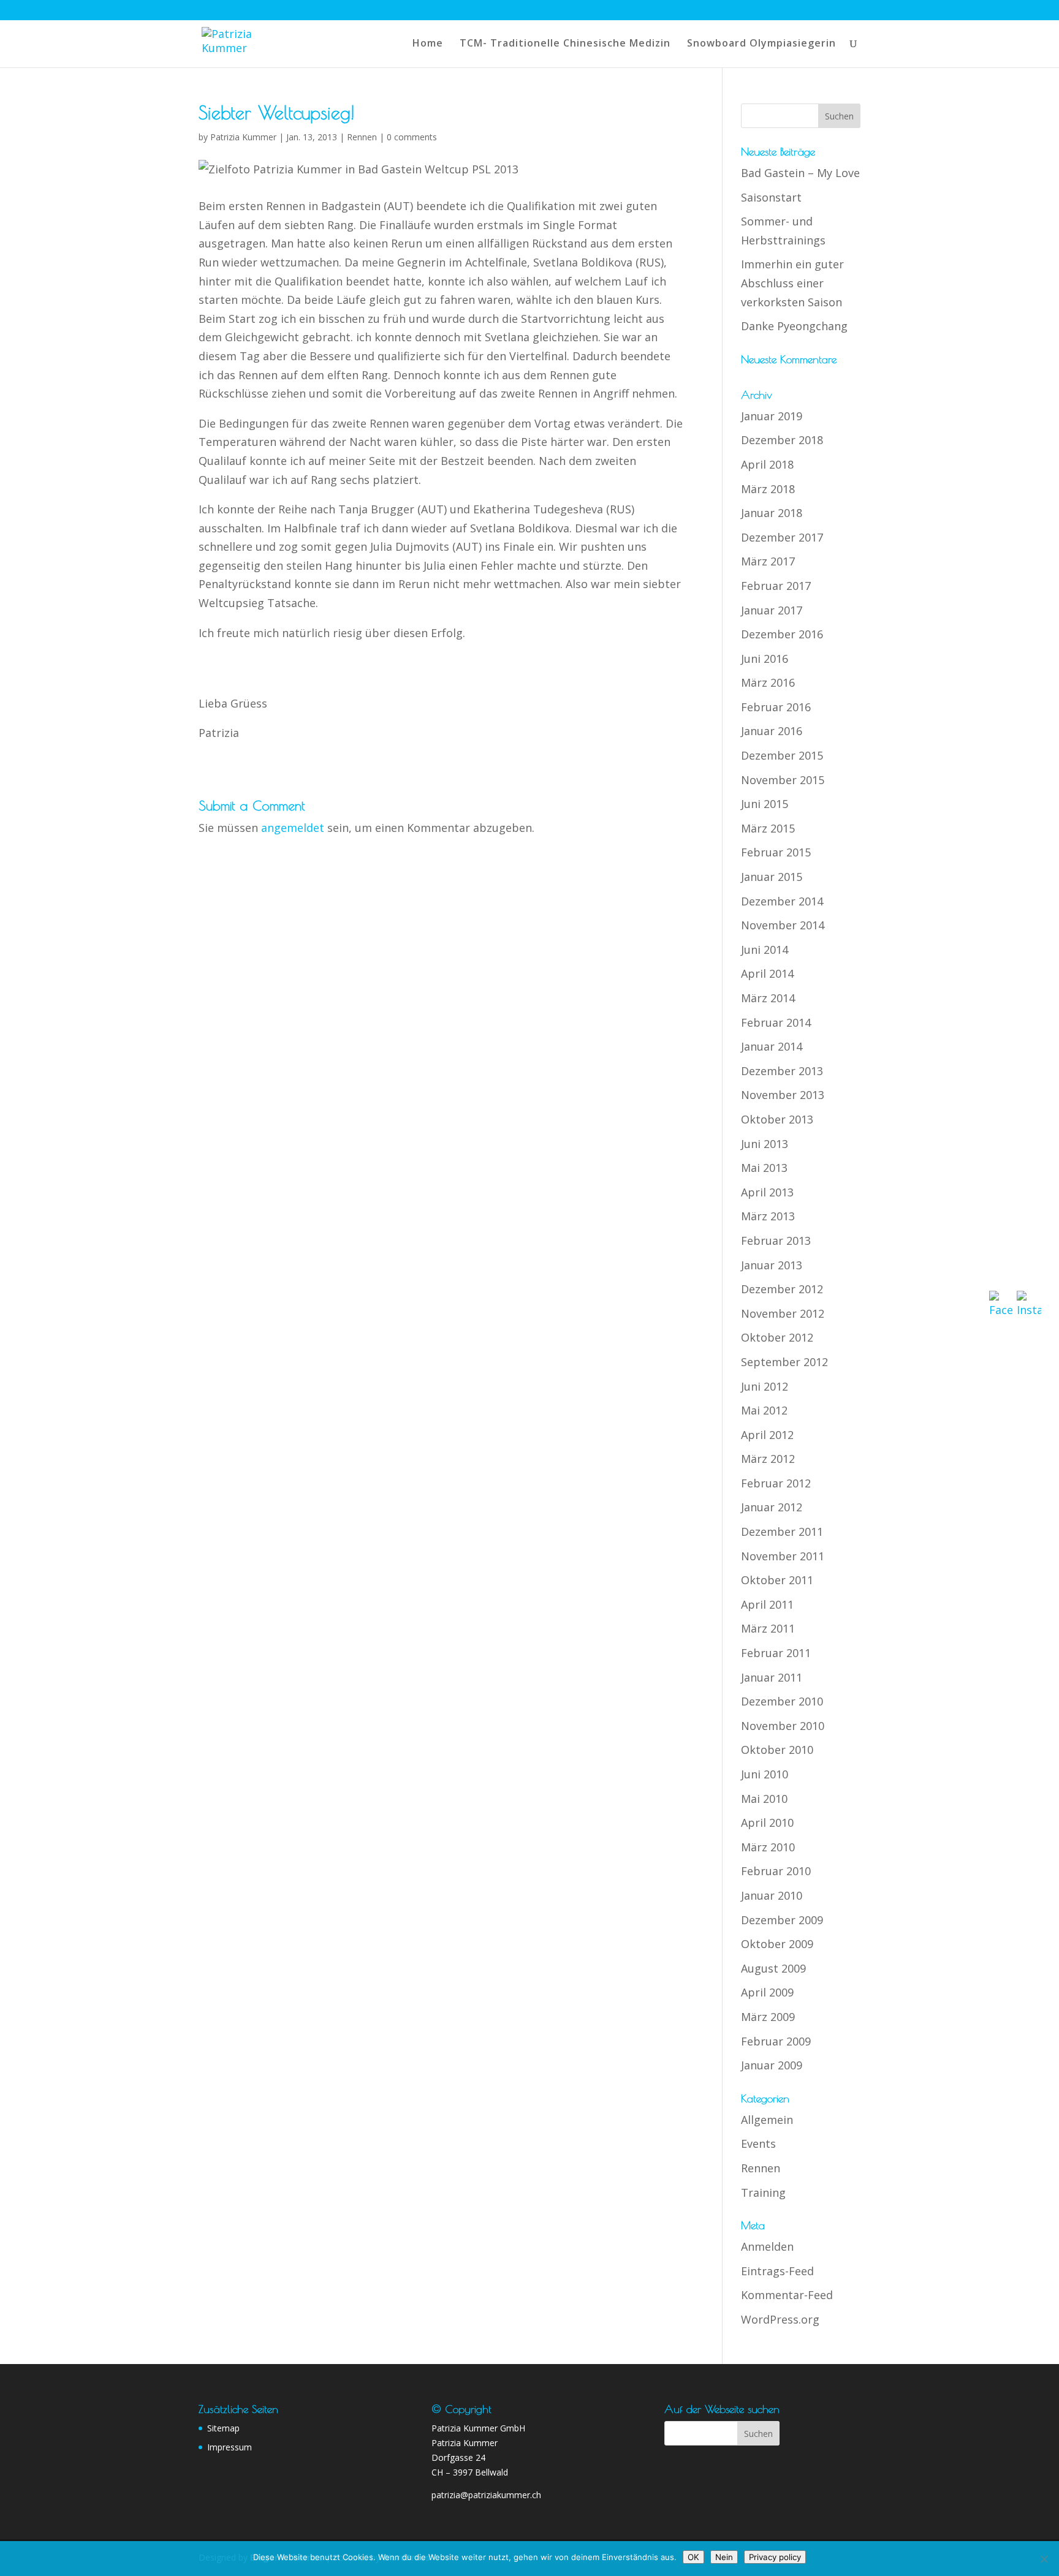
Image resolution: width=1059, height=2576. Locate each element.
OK (693, 2557)
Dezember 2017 (782, 537)
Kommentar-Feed (787, 2295)
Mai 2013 (764, 1168)
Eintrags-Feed (777, 2271)
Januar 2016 (772, 731)
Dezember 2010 (782, 1701)
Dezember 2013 (782, 1071)
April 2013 (767, 1192)
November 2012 (783, 1313)
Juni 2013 (765, 1144)
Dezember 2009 (782, 1920)
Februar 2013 (776, 1241)
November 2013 (783, 1095)
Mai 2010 (764, 1799)
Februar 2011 (776, 1653)
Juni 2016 (765, 659)
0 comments (412, 137)
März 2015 (768, 828)
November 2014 (783, 925)
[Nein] (1044, 2559)
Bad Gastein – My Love (800, 173)
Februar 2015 (776, 852)
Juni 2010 (765, 1774)
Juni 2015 (765, 804)
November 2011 (783, 1556)
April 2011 (767, 1604)
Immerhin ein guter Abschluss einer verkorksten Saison (792, 283)
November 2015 (783, 780)
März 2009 (768, 2017)
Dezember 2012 (782, 1289)
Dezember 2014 (782, 901)
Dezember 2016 (782, 634)
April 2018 (767, 464)
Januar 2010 (772, 1895)
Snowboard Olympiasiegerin (761, 44)
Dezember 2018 (782, 440)
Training (763, 2193)
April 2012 (767, 1435)
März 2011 (768, 1628)
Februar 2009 (776, 2041)
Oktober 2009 (777, 1944)
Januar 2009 (772, 2065)
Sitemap (223, 2428)
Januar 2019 (772, 416)
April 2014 (767, 973)
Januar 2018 (772, 513)
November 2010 (783, 1726)
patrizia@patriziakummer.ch (486, 2495)
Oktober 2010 (777, 1750)
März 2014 (768, 998)
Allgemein (767, 2120)
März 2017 (768, 561)
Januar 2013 (772, 1265)
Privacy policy (775, 2557)
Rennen (362, 137)
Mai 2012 (764, 1410)
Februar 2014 (776, 1022)
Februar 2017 (776, 586)
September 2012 (784, 1362)
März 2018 (768, 489)
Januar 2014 (772, 1046)
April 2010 (767, 1822)
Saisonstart (771, 197)
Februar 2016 (776, 707)
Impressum (230, 2447)
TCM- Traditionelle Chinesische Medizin (565, 44)
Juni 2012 (765, 1386)
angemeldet (293, 828)
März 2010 (768, 1847)
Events (758, 2144)
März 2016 (768, 682)
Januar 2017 (772, 610)
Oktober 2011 (777, 1580)
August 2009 (773, 1968)
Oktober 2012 (777, 1337)
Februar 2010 (776, 1871)
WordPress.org (780, 2319)
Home (428, 44)
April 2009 (767, 1992)
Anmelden (767, 2246)
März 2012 (768, 1459)
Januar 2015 (772, 877)
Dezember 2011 (782, 1532)
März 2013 (768, 1216)
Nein (724, 2557)
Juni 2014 (765, 950)
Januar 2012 (772, 1507)
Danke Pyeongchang (794, 326)
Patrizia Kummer (243, 137)
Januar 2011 (772, 1677)
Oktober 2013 (777, 1119)
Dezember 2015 (782, 755)
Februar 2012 (776, 1483)
